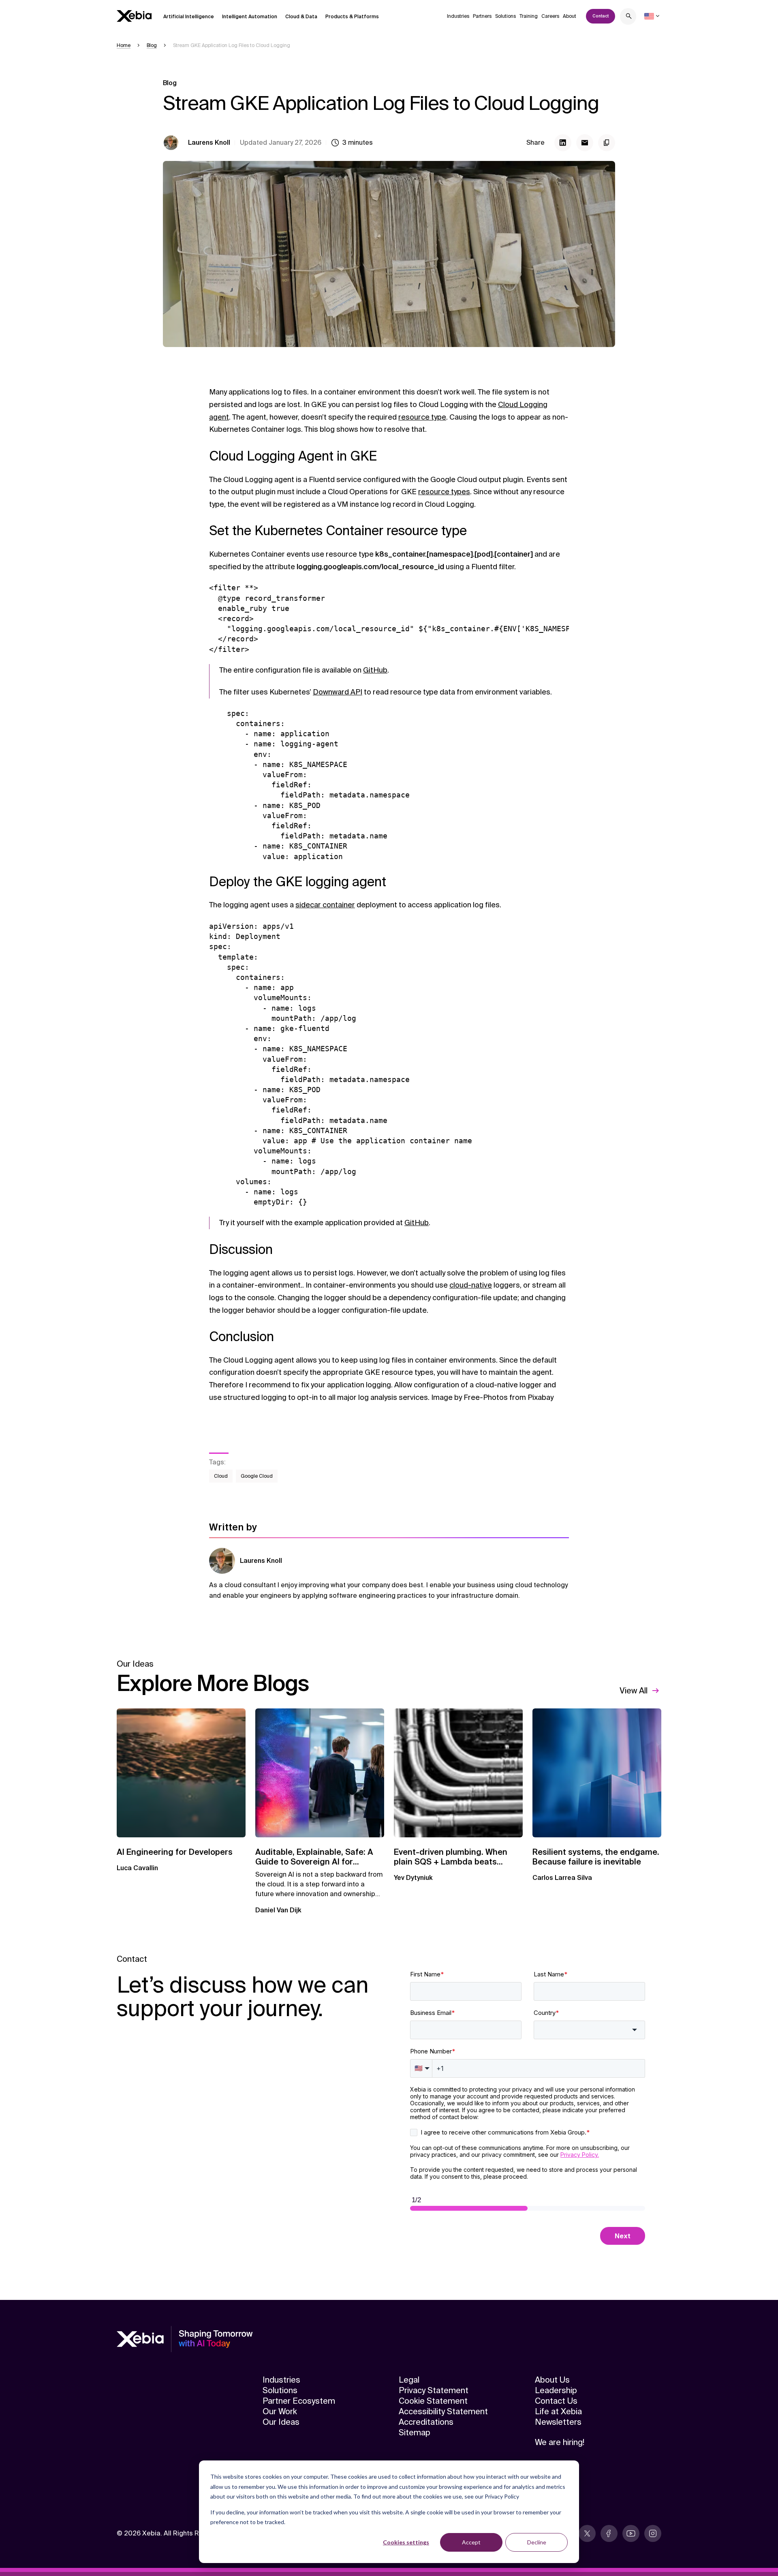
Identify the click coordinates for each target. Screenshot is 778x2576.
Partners (482, 16)
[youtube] (631, 2533)
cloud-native (471, 1285)
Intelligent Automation (250, 17)
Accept (471, 2542)
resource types (444, 492)
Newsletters (558, 2422)
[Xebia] (134, 16)
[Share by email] (585, 143)
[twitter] (587, 2533)
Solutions (505, 16)
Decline (537, 2542)
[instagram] (653, 2533)
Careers (550, 16)
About (570, 16)
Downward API (338, 692)
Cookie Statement (433, 2401)
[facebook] (609, 2533)
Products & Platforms (352, 17)
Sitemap (415, 2432)
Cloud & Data (301, 17)
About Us (552, 2380)
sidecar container (325, 905)
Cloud (221, 1476)
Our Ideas (281, 2422)
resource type (422, 417)
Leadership (556, 2390)
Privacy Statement (434, 2390)
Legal (409, 2380)
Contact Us (556, 2401)
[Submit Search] (629, 17)
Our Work (280, 2411)
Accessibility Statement (443, 2411)
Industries (458, 16)
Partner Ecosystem (299, 2401)
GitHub (375, 670)
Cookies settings (406, 2542)
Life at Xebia (558, 2411)
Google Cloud (257, 1476)
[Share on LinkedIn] (563, 143)
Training (529, 16)
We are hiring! (560, 2442)
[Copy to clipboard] (607, 143)
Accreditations (426, 2422)
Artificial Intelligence (189, 17)
